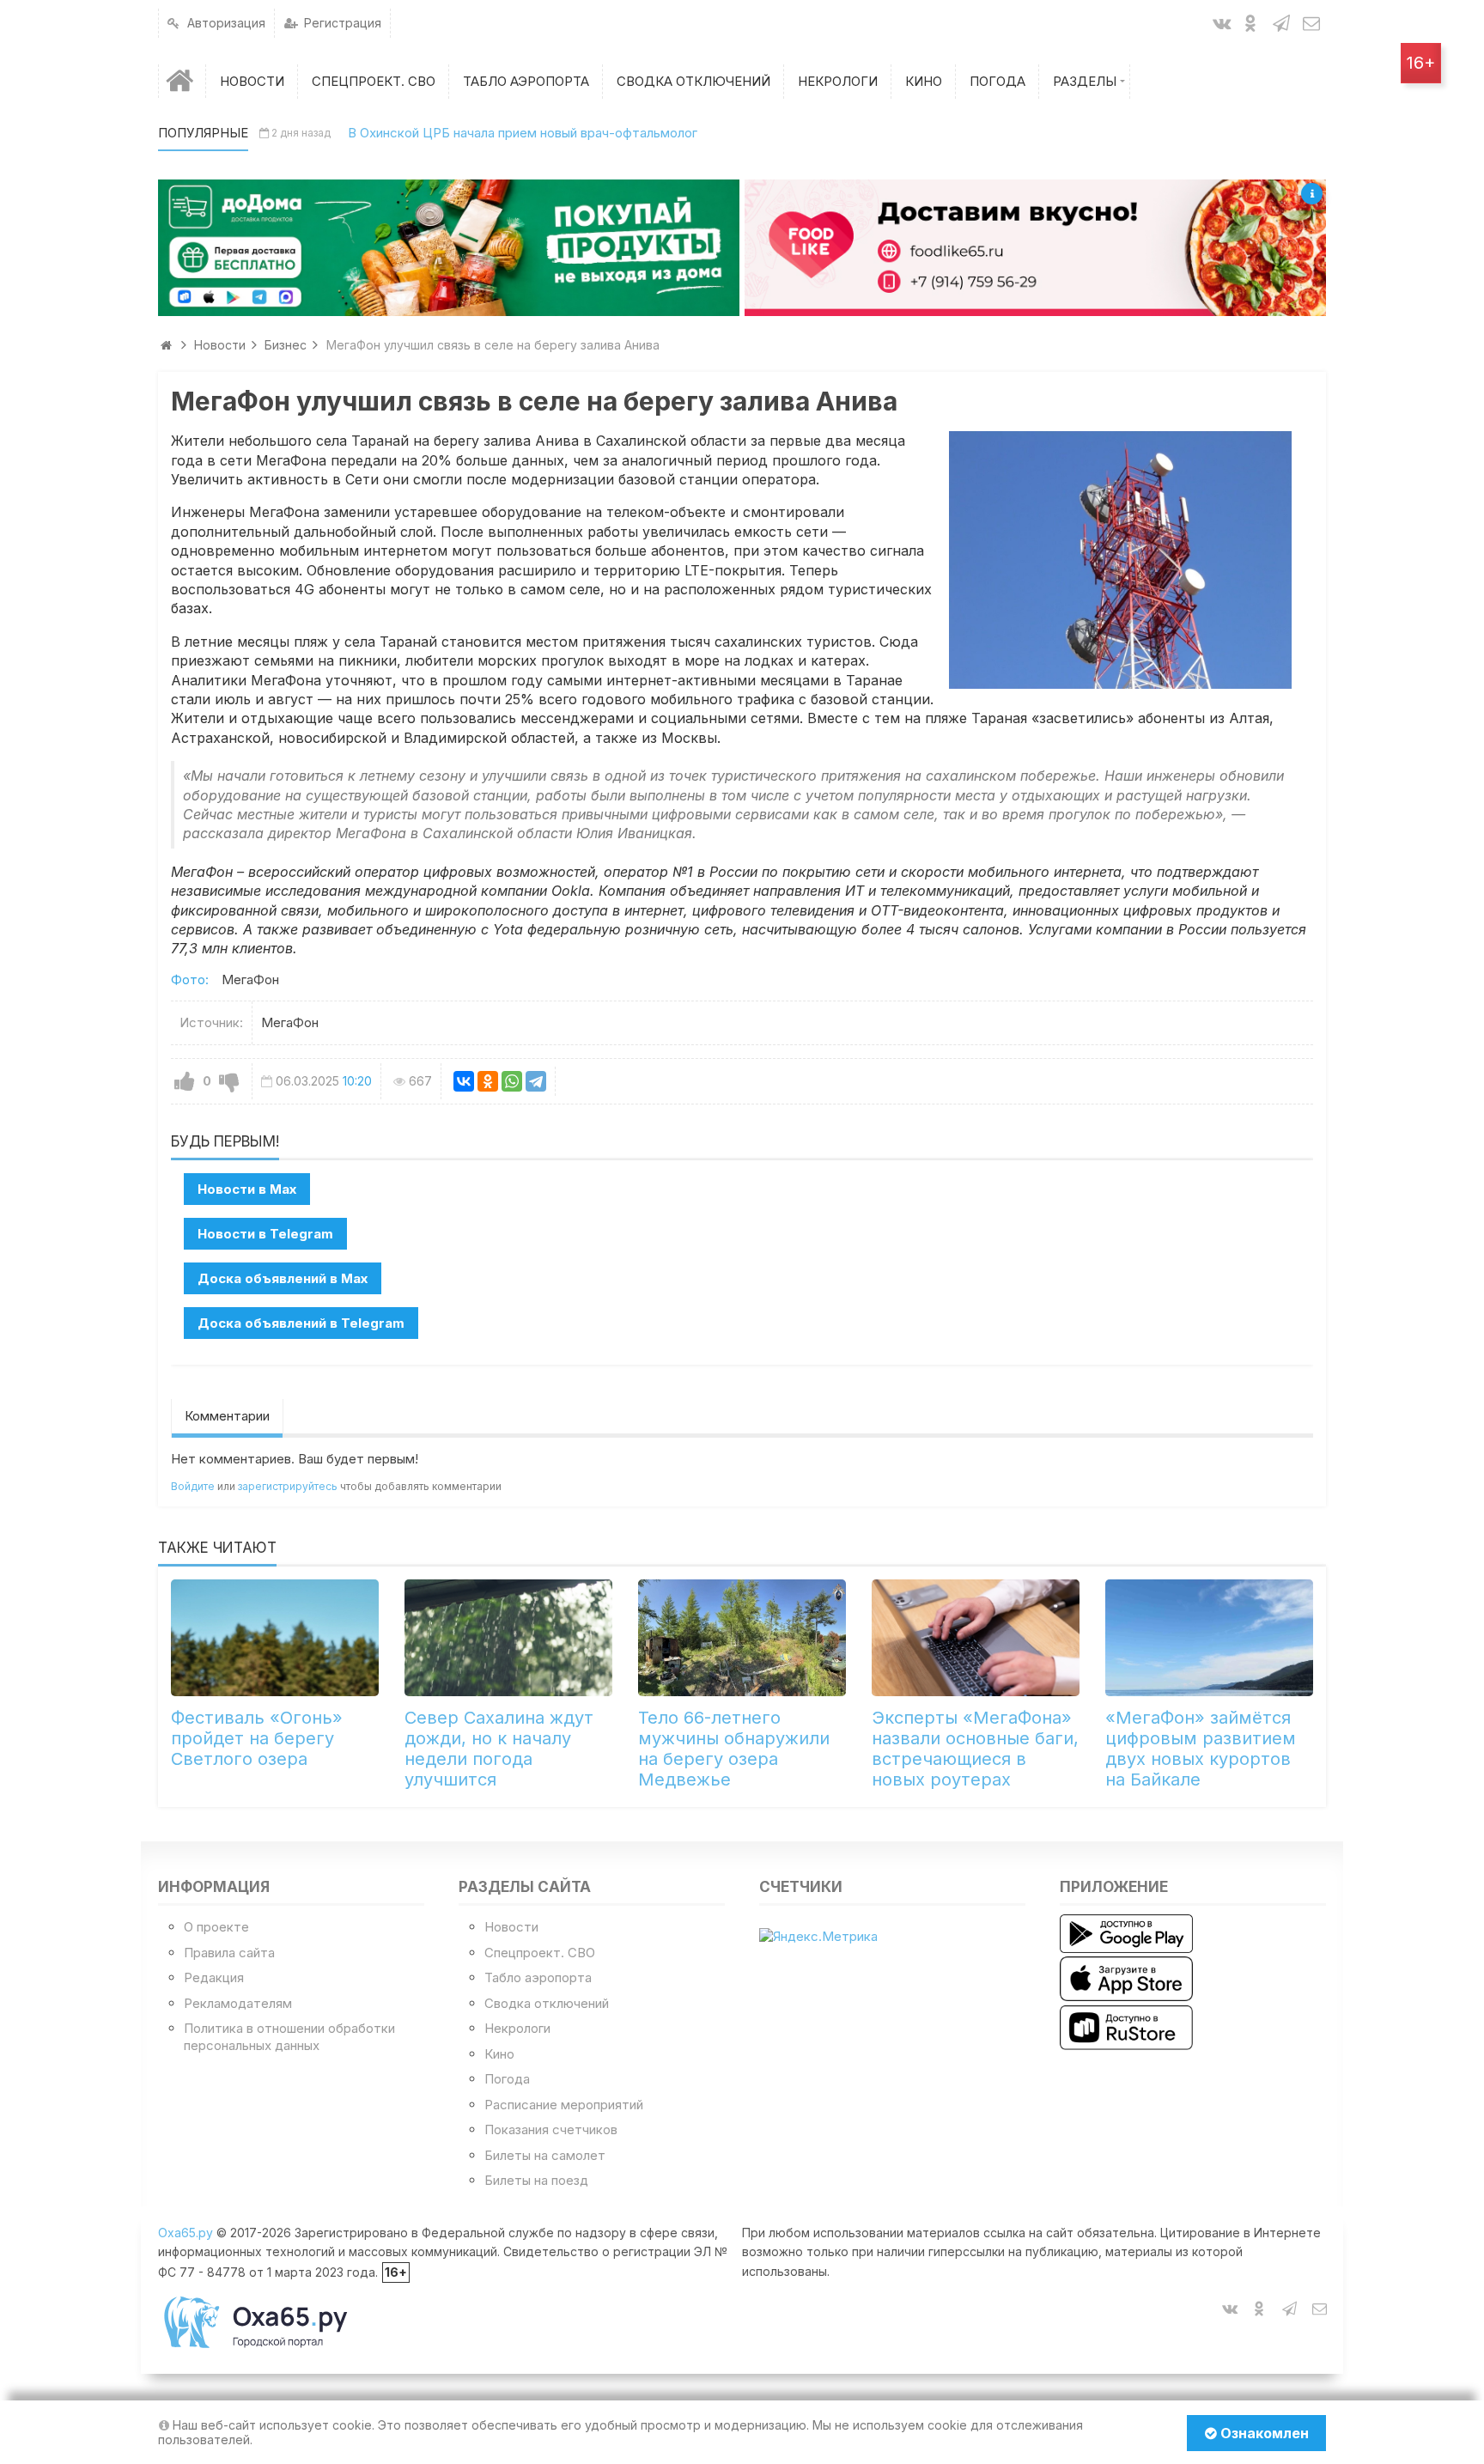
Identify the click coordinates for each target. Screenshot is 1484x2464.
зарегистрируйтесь (288, 1486)
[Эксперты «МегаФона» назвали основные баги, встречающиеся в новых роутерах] (976, 1638)
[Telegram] (536, 1081)
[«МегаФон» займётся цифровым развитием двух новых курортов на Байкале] (1209, 1638)
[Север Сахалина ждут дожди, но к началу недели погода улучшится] (508, 1638)
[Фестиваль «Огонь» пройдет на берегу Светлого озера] (275, 1638)
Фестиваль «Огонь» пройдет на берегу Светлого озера (257, 1738)
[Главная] (182, 81)
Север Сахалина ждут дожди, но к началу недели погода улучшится (499, 1749)
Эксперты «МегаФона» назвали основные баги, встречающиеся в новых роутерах (975, 1749)
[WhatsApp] (512, 1081)
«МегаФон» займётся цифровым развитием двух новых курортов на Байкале (1201, 1749)
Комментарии (227, 1416)
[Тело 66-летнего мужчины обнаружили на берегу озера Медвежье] (742, 1638)
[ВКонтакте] (464, 1081)
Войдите (193, 1486)
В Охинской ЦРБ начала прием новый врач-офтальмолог (523, 133)
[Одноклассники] (488, 1081)
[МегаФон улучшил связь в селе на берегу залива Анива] (1120, 560)
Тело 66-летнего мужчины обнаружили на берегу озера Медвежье (734, 1749)
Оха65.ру (185, 2233)
